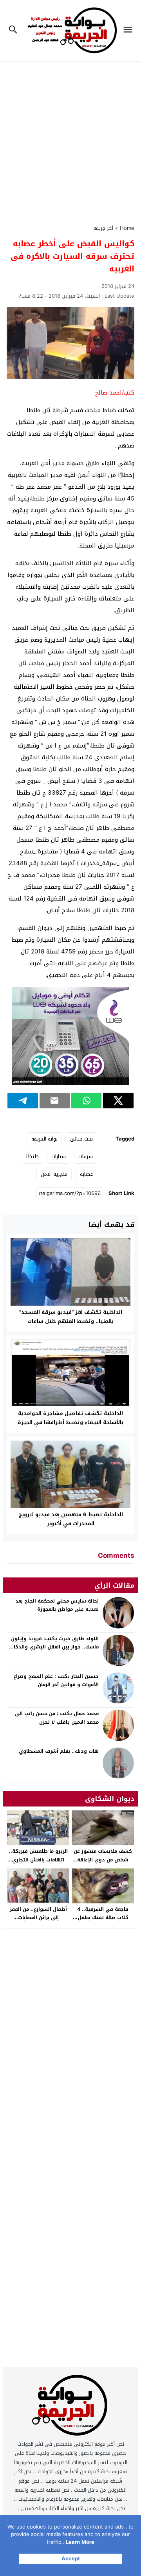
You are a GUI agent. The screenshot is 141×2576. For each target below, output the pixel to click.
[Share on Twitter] (118, 1101)
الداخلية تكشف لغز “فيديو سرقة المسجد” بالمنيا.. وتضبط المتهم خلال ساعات (71, 1317)
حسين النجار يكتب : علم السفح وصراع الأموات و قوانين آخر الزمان (56, 1681)
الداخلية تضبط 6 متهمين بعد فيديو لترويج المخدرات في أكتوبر (71, 1519)
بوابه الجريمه (44, 1139)
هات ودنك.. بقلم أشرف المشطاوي (59, 1751)
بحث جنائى (81, 1139)
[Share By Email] (55, 1101)
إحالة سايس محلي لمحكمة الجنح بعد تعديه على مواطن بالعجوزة (57, 1605)
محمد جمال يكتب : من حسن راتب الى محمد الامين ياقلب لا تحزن (57, 1718)
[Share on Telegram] (23, 1101)
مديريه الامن (54, 1174)
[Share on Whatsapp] (86, 1101)
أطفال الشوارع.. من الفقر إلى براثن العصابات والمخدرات (38, 1918)
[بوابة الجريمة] (70, 2407)
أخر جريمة (103, 228)
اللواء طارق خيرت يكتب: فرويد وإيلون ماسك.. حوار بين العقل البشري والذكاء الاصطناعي (55, 1647)
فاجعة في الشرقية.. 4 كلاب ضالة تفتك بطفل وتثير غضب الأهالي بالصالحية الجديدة (103, 1922)
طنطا (33, 1156)
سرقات (86, 1156)
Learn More (80, 2542)
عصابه (86, 1174)
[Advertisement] (70, 138)
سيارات (59, 1156)
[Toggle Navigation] (130, 31)
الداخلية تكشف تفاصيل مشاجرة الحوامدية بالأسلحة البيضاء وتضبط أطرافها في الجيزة (70, 1418)
